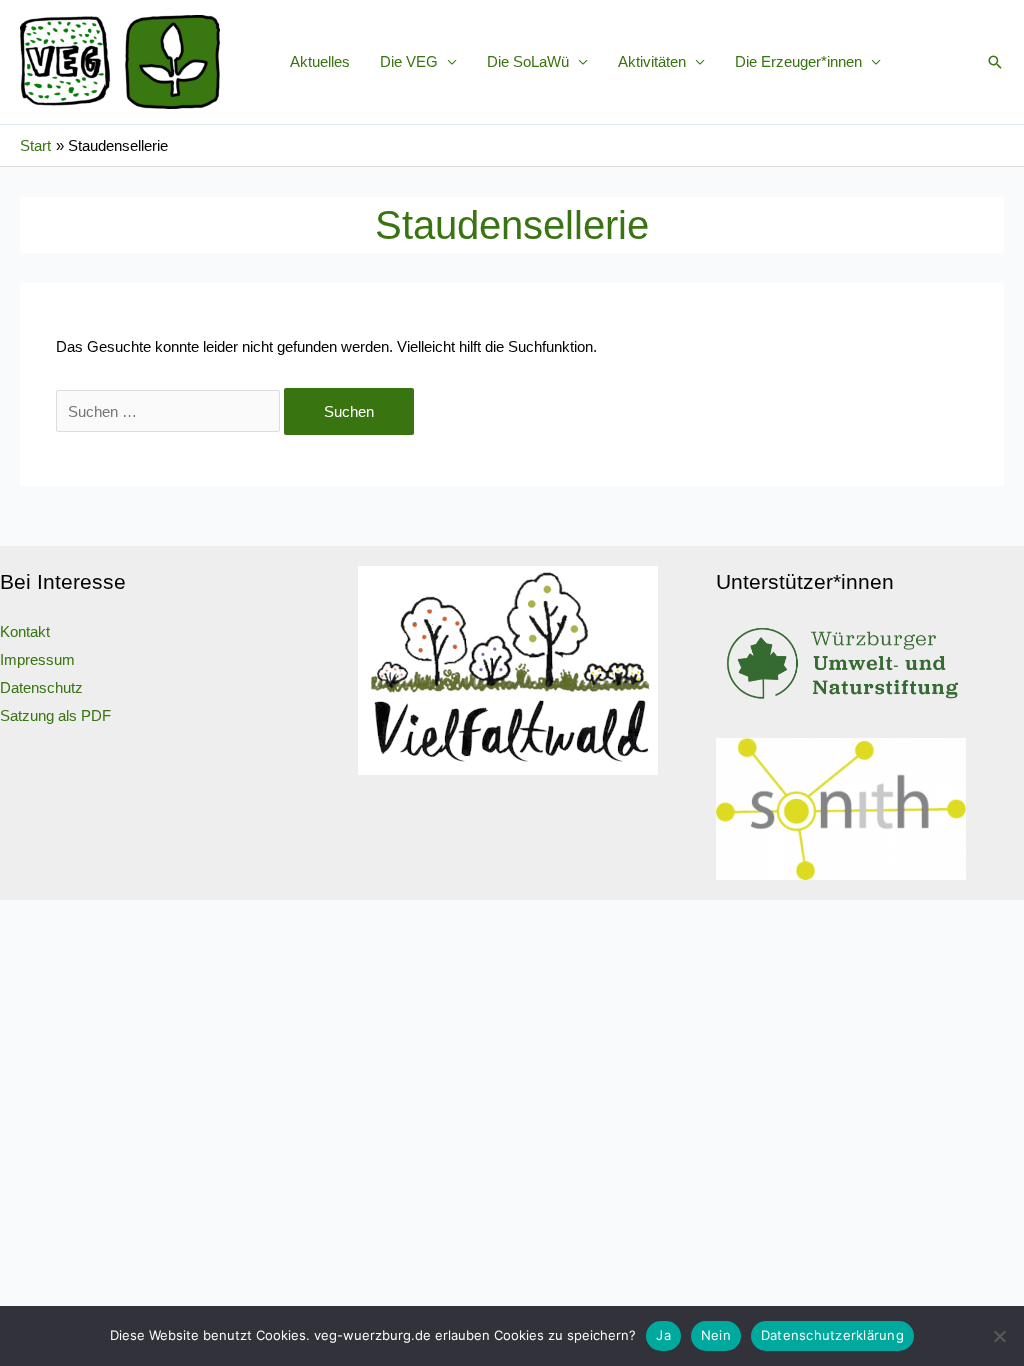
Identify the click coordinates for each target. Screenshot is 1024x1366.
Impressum (37, 659)
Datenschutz (41, 687)
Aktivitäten (652, 61)
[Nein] (999, 1336)
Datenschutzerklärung (832, 1335)
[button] (995, 62)
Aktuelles (320, 61)
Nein (716, 1335)
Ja (663, 1335)
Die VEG (409, 61)
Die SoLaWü (528, 61)
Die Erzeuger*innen (798, 61)
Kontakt (25, 631)
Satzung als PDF (55, 715)
